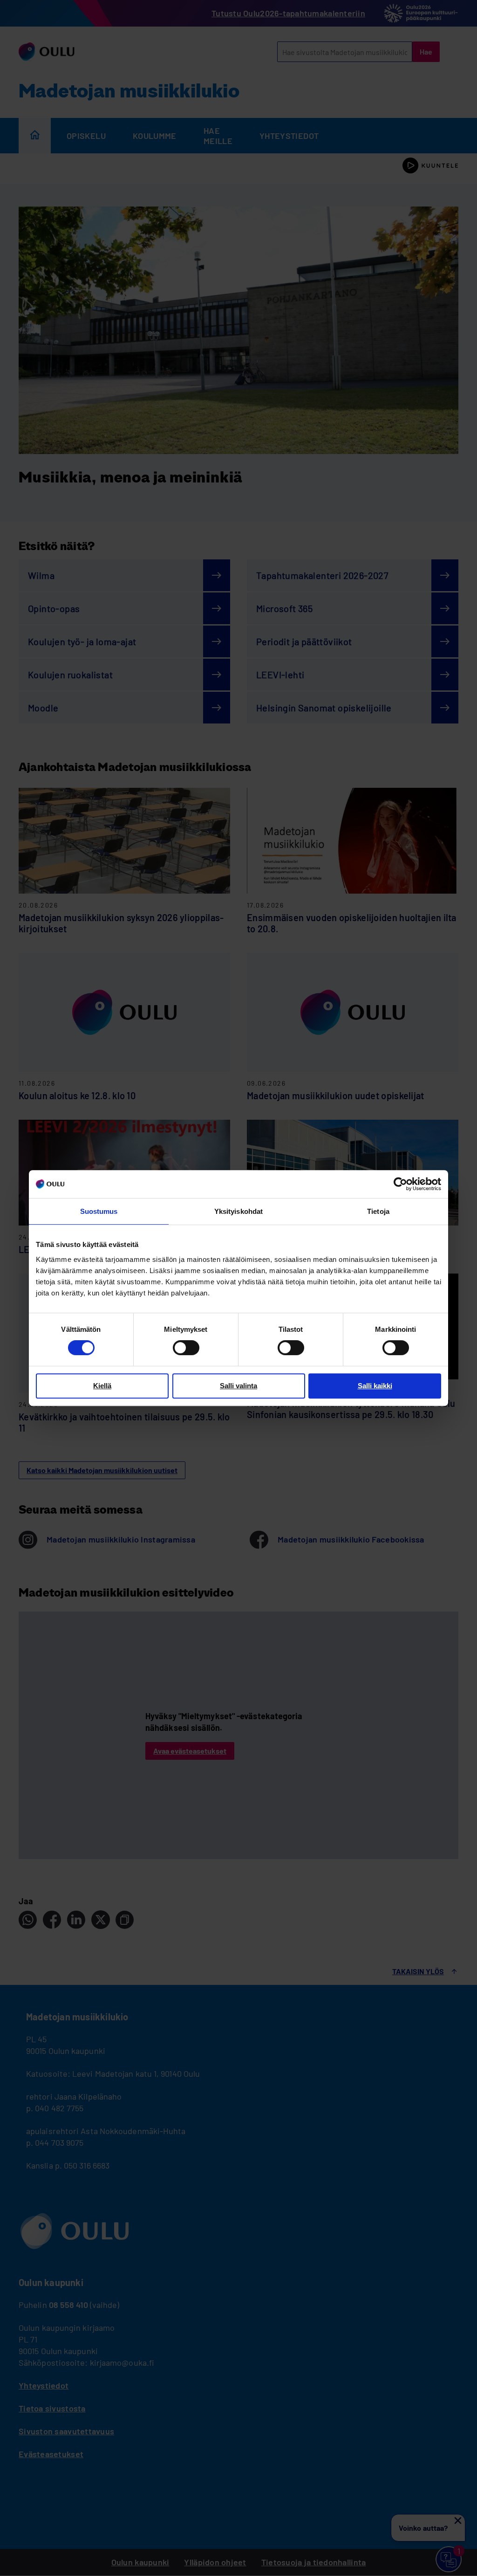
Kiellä (102, 1386)
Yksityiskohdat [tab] (238, 1211)
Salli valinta (238, 1386)
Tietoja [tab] (378, 1211)
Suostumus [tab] (99, 1211)
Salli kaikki (375, 1386)
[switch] (186, 1348)
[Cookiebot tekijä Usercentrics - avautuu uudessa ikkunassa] (400, 1184)
